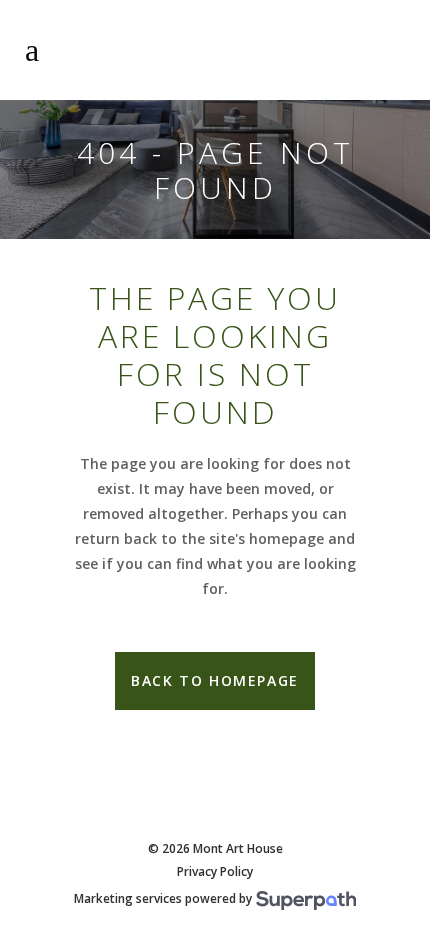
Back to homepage (215, 680)
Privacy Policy (215, 872)
